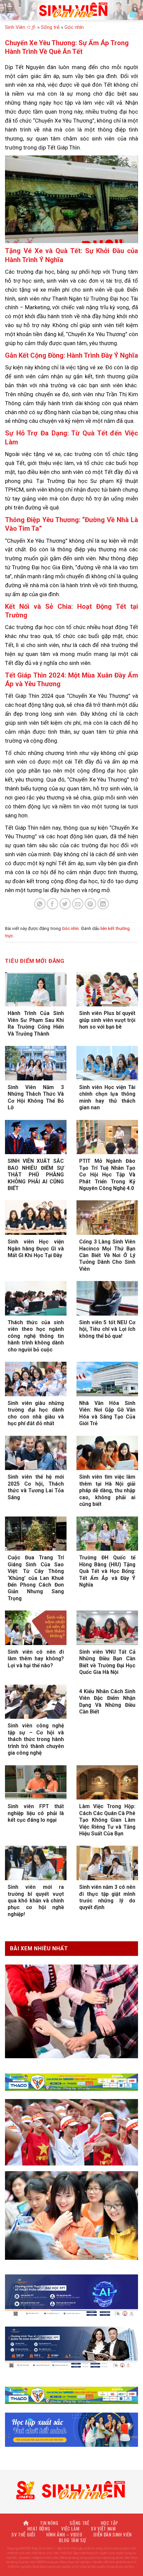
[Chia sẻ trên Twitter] (65, 904)
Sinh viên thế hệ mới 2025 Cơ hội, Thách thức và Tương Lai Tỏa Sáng (36, 1487)
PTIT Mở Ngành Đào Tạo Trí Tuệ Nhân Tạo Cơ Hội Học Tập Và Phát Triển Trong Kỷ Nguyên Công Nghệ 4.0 (107, 1175)
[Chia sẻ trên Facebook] (53, 904)
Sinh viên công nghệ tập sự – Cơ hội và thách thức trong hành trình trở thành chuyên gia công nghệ (36, 1739)
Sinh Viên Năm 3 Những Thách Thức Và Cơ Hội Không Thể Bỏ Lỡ (36, 1097)
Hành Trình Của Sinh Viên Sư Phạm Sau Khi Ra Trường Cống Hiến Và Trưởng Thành (36, 1023)
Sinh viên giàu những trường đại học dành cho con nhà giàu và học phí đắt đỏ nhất (36, 1413)
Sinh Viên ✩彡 (20, 27)
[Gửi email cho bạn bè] (78, 904)
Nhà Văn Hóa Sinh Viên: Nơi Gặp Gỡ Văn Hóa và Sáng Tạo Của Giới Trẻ (107, 1413)
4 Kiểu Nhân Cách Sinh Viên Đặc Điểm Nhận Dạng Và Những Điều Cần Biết (107, 1702)
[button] (9, 10)
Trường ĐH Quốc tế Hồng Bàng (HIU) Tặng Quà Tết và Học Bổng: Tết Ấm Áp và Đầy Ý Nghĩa (107, 1571)
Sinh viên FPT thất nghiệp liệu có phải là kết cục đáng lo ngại (36, 1813)
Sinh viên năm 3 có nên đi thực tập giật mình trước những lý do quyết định (107, 1897)
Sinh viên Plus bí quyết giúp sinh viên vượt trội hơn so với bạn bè (107, 1020)
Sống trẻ (50, 27)
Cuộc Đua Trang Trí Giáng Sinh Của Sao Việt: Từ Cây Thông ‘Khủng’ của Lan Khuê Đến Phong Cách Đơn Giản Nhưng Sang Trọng (36, 1578)
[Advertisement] (71, 2505)
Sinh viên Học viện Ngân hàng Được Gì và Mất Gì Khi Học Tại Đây (36, 1248)
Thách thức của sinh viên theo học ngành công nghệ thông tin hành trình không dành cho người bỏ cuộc (36, 1336)
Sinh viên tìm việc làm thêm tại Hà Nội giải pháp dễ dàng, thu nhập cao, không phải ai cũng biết (107, 1490)
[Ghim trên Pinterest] (91, 904)
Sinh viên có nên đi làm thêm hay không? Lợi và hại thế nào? (36, 1659)
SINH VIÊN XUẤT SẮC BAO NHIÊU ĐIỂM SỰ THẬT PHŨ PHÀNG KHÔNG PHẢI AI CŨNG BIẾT (36, 1175)
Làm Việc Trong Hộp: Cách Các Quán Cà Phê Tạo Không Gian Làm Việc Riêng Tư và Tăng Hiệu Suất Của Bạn (107, 1820)
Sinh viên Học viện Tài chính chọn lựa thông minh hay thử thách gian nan (107, 1097)
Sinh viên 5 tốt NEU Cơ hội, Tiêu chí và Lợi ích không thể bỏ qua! (107, 1329)
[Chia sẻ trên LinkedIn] (103, 904)
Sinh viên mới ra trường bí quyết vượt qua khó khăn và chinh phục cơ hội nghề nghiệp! (36, 1901)
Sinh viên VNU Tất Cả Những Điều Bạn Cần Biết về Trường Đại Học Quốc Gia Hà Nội (107, 1662)
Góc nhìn (74, 27)
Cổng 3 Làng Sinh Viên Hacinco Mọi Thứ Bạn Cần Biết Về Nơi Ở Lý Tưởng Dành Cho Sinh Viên (107, 1255)
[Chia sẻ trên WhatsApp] (40, 904)
